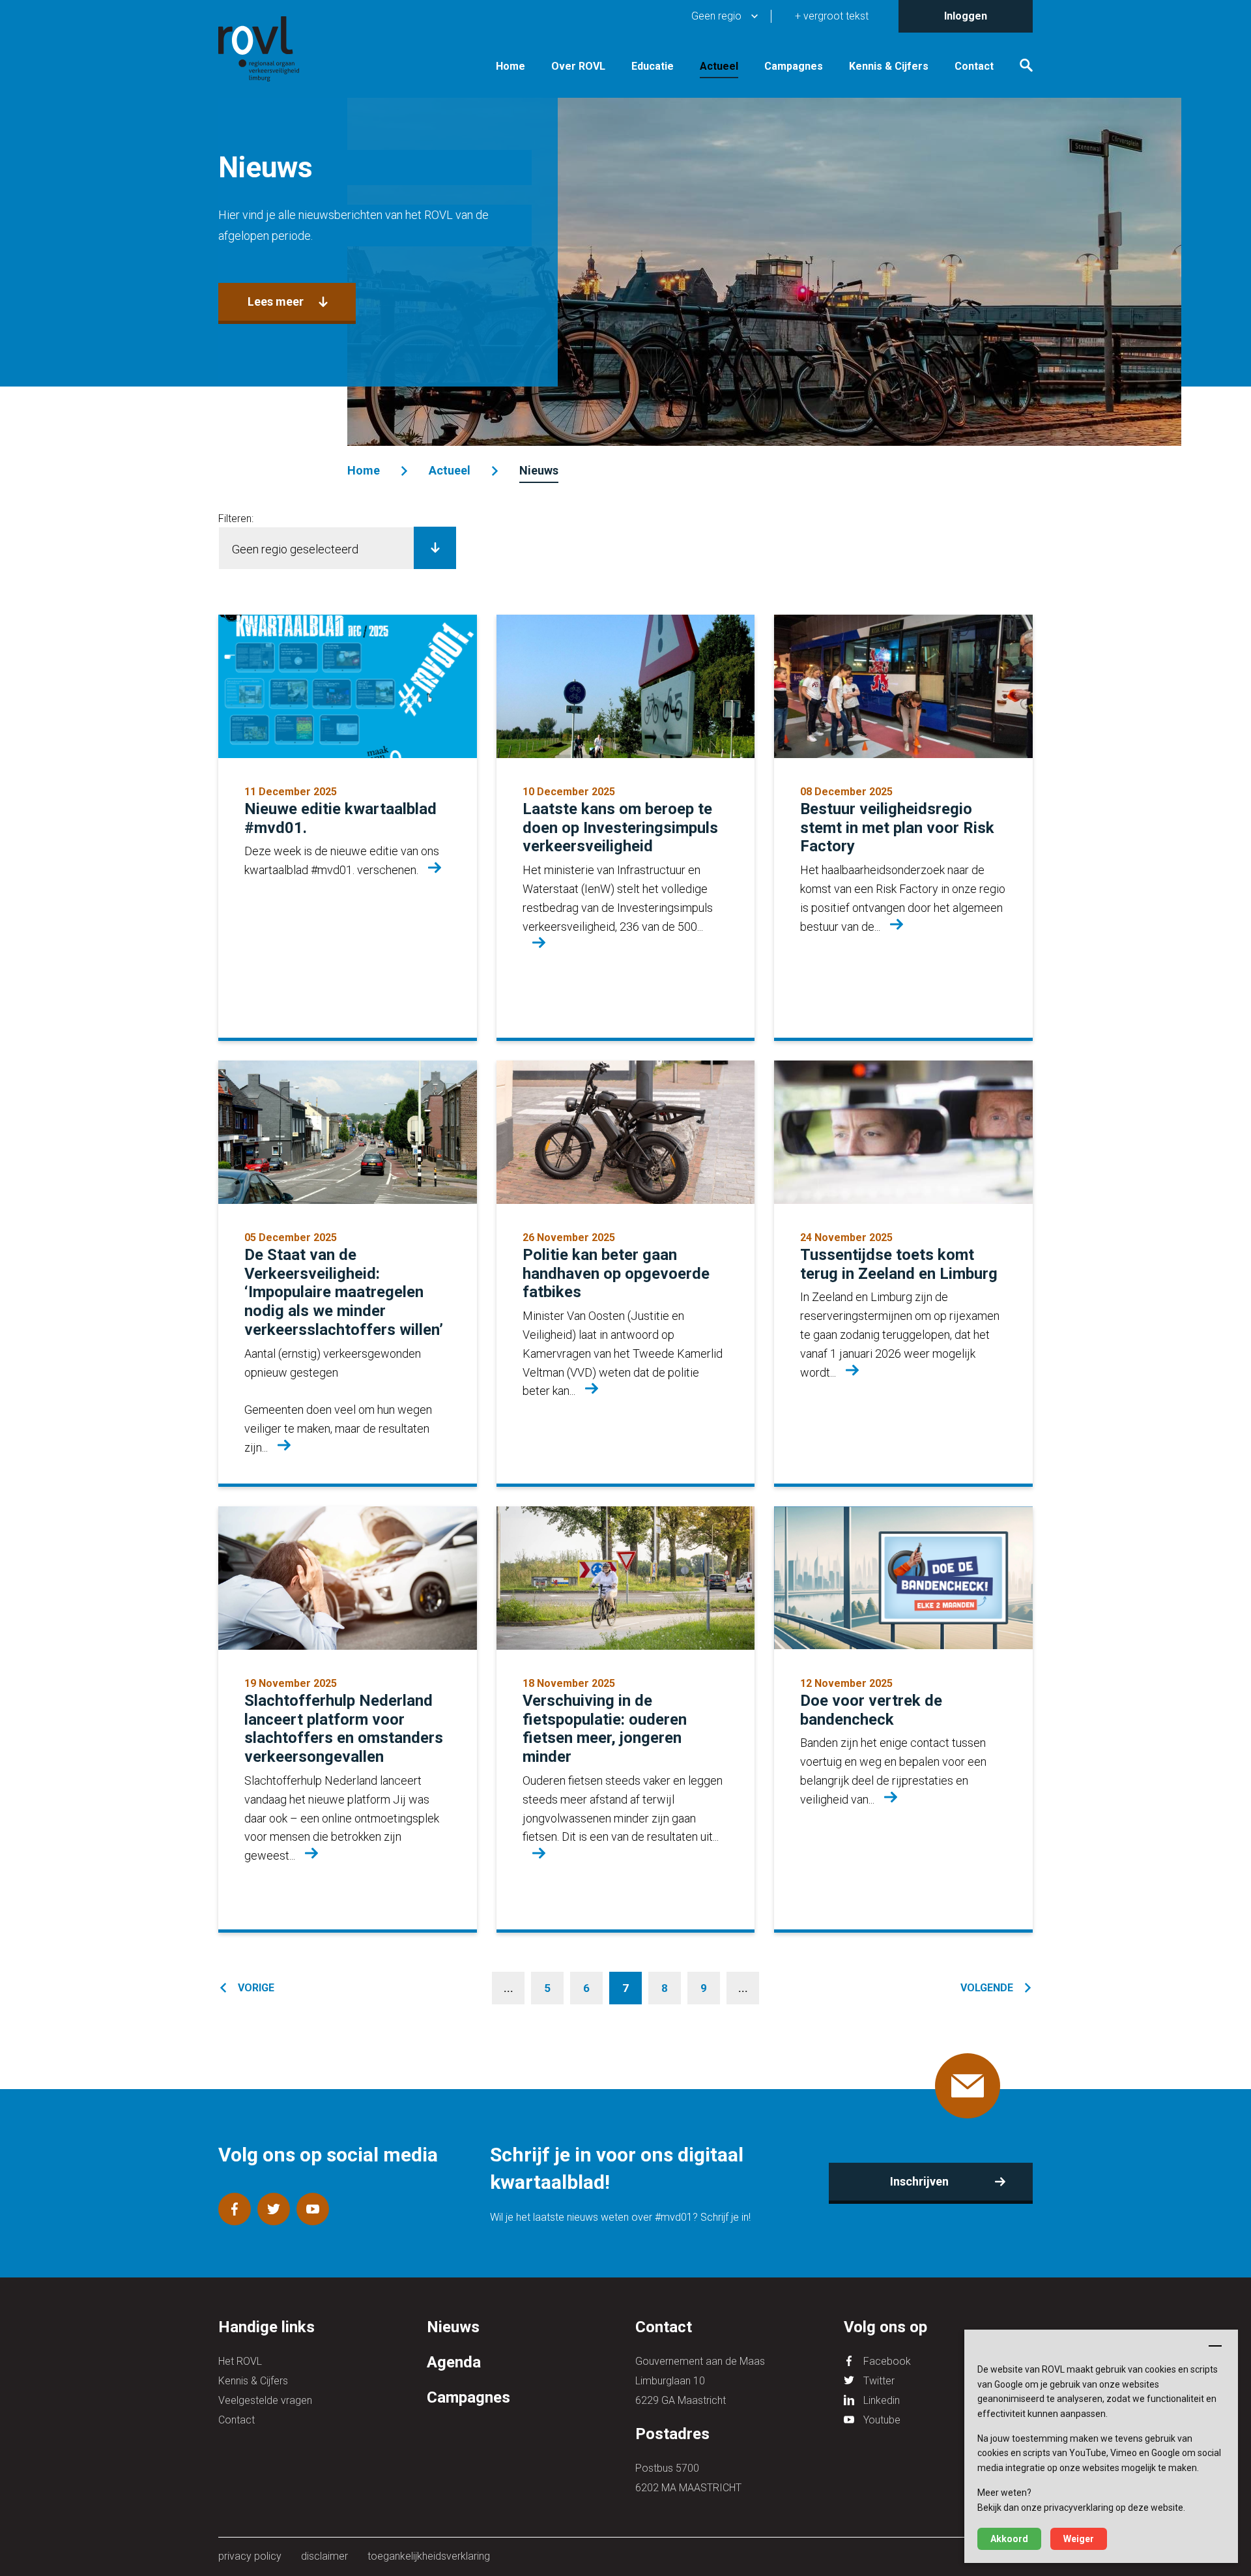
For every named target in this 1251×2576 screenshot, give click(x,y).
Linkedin (882, 2400)
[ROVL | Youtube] (313, 2209)
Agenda (454, 2362)
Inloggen (966, 16)
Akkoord (1009, 2539)
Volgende (987, 1988)
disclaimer (324, 2556)
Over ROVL (578, 66)
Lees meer (276, 301)
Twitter (879, 2381)
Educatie (653, 66)
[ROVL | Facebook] (235, 2209)
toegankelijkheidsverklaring (429, 2556)
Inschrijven (919, 2181)
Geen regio (716, 16)
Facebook (887, 2361)
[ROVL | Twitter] (274, 2209)
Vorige (256, 1988)
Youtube (882, 2420)
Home (510, 66)
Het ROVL (240, 2361)
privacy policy (250, 2556)
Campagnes (794, 66)
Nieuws (539, 470)
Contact (974, 66)
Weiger (1079, 2539)
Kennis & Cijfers (889, 66)
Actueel (719, 66)
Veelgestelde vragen (265, 2400)
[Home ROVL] (274, 49)
